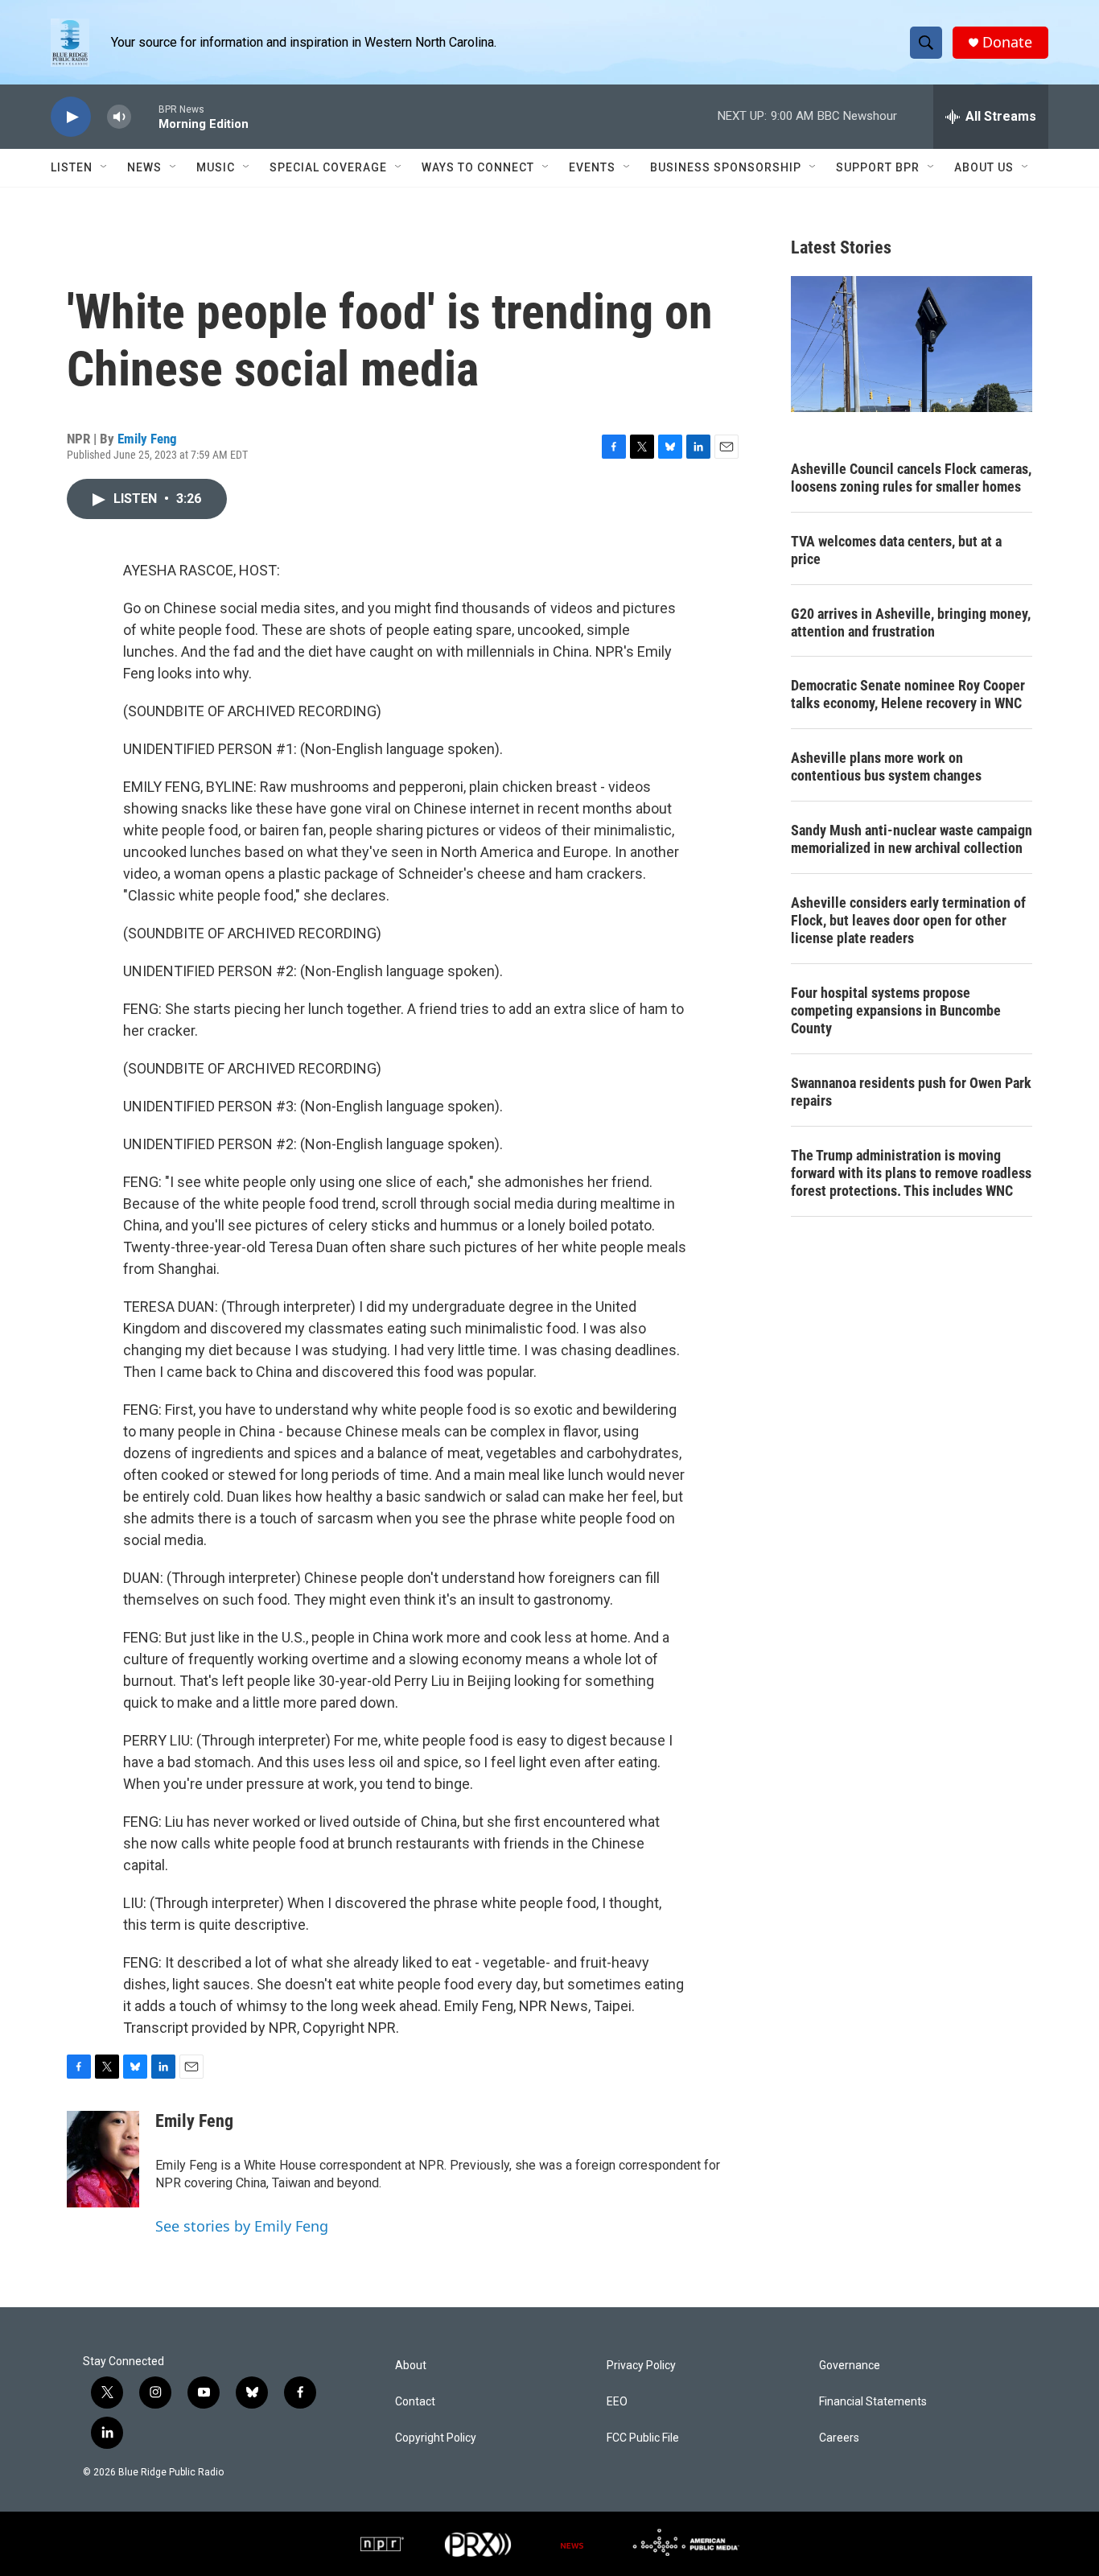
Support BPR (878, 167)
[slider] (145, 116)
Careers (839, 2438)
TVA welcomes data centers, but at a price (896, 550)
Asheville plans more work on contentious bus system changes (886, 767)
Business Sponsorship (726, 167)
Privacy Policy (641, 2366)
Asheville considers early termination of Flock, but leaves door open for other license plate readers (908, 920)
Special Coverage (328, 167)
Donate (1007, 42)
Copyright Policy (436, 2438)
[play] (71, 117)
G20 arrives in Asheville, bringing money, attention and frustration (911, 622)
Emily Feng (147, 439)
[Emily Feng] (103, 2159)
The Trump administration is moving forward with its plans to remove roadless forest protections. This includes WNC (911, 1173)
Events (592, 167)
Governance (850, 2366)
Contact (415, 2402)
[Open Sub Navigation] (105, 167)
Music (216, 167)
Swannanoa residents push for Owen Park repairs (911, 1092)
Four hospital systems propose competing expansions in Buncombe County (896, 1010)
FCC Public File (643, 2438)
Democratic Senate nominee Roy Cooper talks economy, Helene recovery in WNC (908, 694)
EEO (617, 2402)
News (144, 167)
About (411, 2366)
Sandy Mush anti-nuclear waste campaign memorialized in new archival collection (912, 839)
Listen (72, 167)
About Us (984, 167)
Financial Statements (873, 2402)
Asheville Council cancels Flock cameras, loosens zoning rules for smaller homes (911, 478)
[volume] (119, 117)
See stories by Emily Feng (242, 2226)
